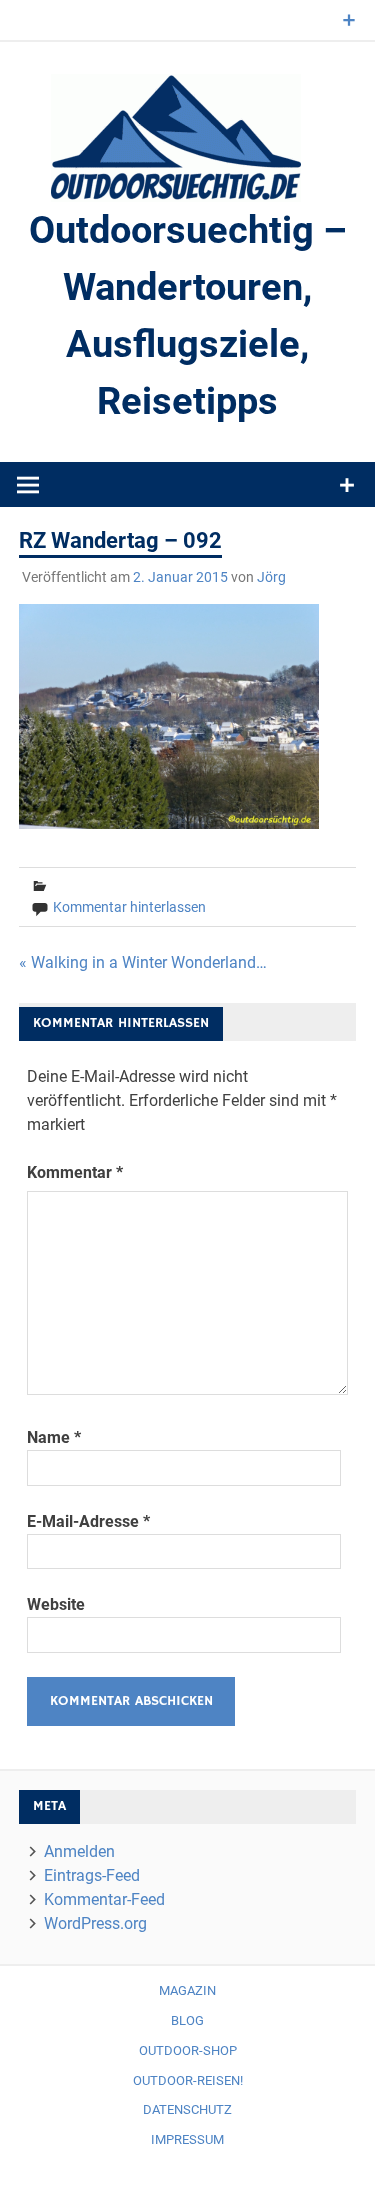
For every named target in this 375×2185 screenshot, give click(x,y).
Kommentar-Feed (104, 1899)
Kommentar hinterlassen (129, 907)
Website (56, 1604)
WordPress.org (95, 1923)
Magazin (187, 1990)
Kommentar (75, 1172)
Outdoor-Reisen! (188, 2080)
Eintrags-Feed (92, 1875)
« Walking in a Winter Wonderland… (143, 962)
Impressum (187, 2139)
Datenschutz (187, 2109)
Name (54, 1437)
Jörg (271, 577)
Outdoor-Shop (188, 2050)
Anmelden (79, 1851)
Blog (187, 2020)
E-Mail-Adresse (88, 1521)
